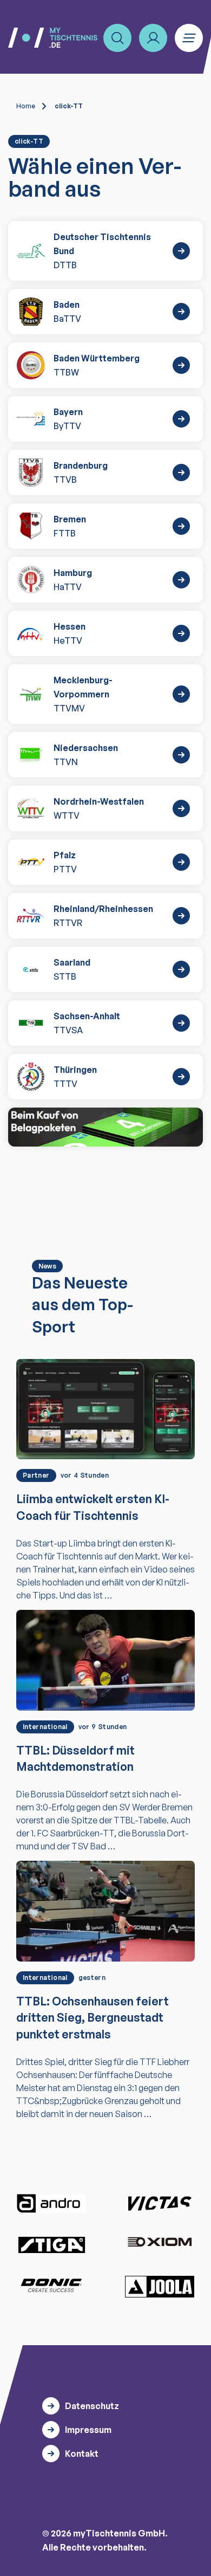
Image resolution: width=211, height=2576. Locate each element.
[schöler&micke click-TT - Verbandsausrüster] (105, 1127)
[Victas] (160, 2204)
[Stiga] (51, 2244)
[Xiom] (160, 2243)
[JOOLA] (160, 2287)
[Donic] (51, 2286)
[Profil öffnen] (153, 38)
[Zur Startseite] (53, 38)
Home (26, 106)
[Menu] (189, 38)
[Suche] (117, 38)
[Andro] (51, 2203)
